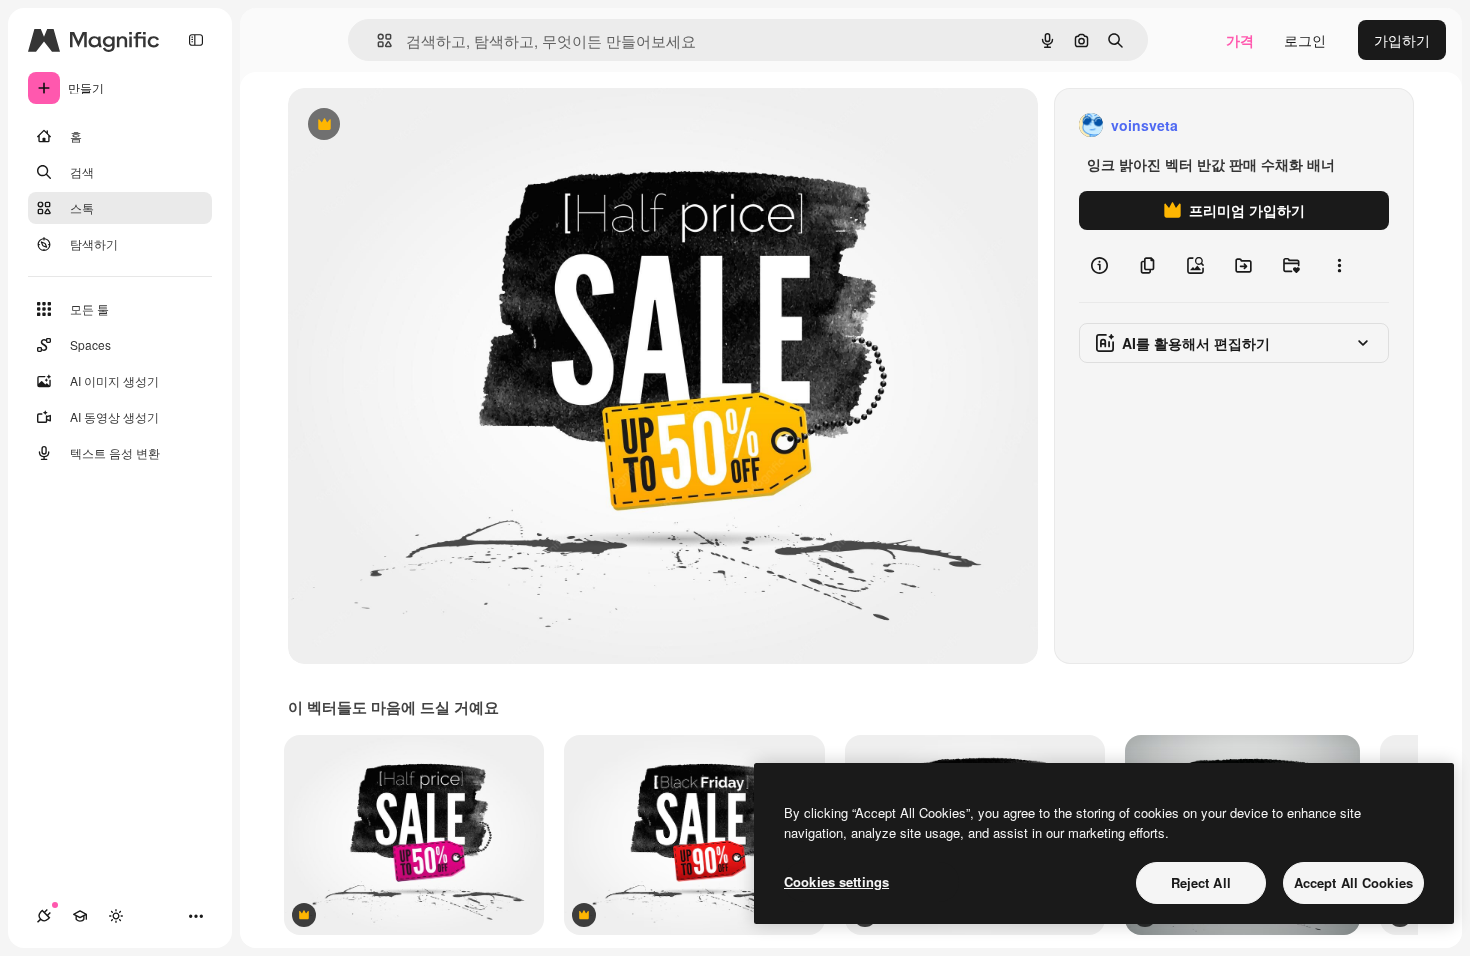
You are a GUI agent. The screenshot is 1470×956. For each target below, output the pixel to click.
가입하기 (1402, 40)
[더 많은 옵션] (1339, 266)
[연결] (44, 916)
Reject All (1201, 882)
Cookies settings (836, 881)
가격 (1240, 40)
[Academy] (80, 916)
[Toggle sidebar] (196, 40)
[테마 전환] (116, 916)
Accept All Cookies (1353, 882)
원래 (403, 125)
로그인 (1305, 40)
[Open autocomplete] (376, 40)
